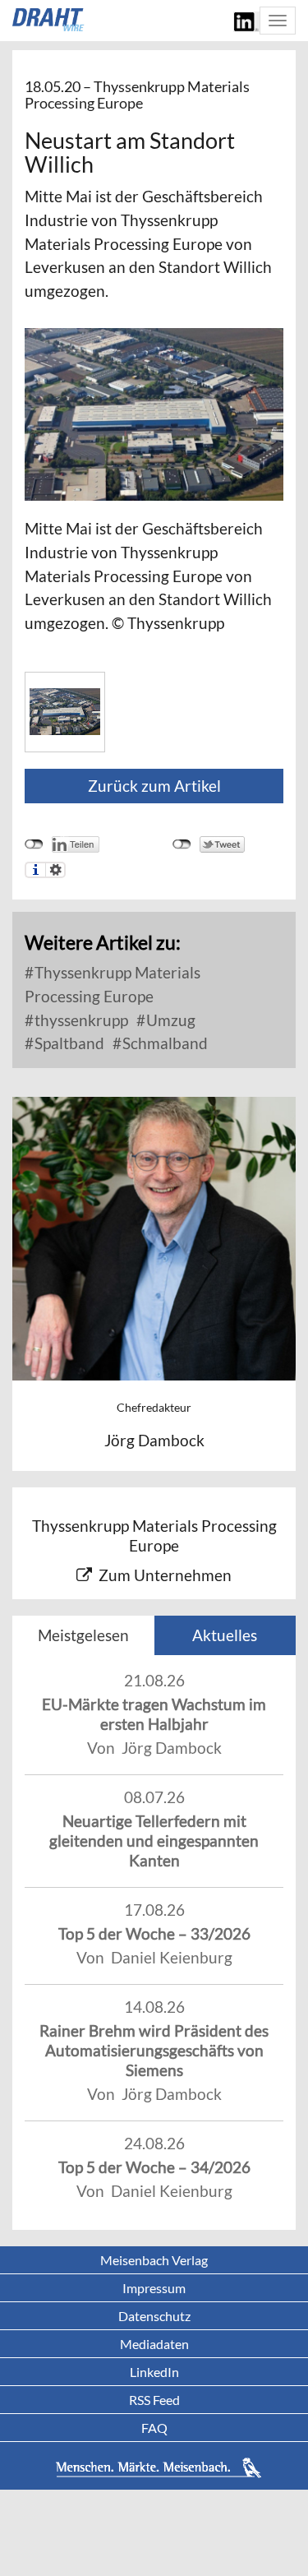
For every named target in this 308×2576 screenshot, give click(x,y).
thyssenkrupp (80, 1020)
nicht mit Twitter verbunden (182, 844)
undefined (34, 844)
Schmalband (163, 1043)
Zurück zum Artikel (154, 786)
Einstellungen (55, 870)
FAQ (154, 2428)
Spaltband (68, 1043)
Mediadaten (154, 2344)
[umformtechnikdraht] (49, 20)
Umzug (169, 1020)
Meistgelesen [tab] (83, 1635)
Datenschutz (154, 2316)
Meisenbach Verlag (154, 2260)
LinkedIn (154, 2372)
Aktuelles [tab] (225, 1635)
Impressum (154, 2288)
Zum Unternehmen (165, 1575)
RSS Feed (154, 2400)
